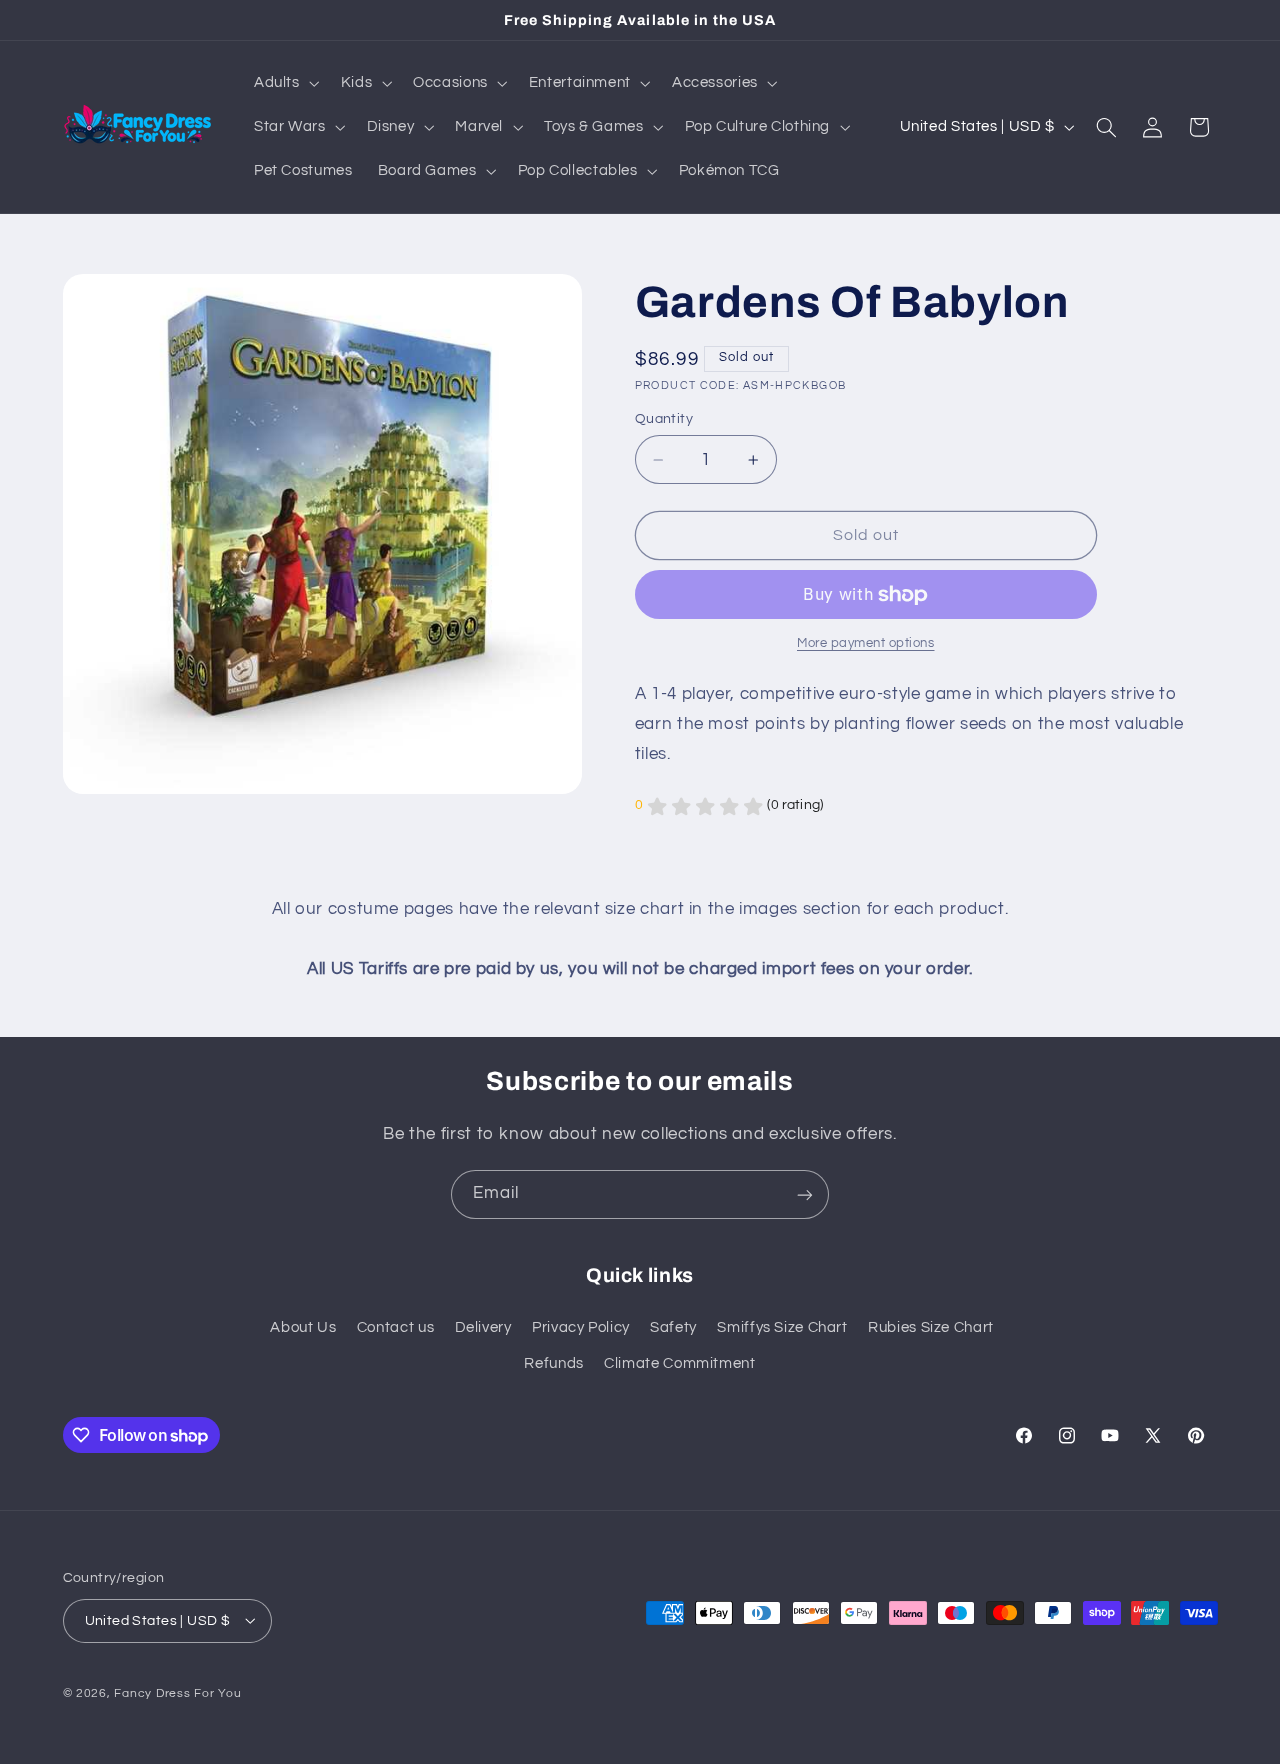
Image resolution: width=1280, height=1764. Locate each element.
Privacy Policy (581, 1327)
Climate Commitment (679, 1364)
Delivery (483, 1327)
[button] (284, 83)
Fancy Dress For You (177, 1692)
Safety (673, 1327)
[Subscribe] (805, 1194)
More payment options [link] (866, 644)
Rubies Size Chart (931, 1327)
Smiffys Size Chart (782, 1327)
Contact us (395, 1327)
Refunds (553, 1364)
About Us (303, 1327)
